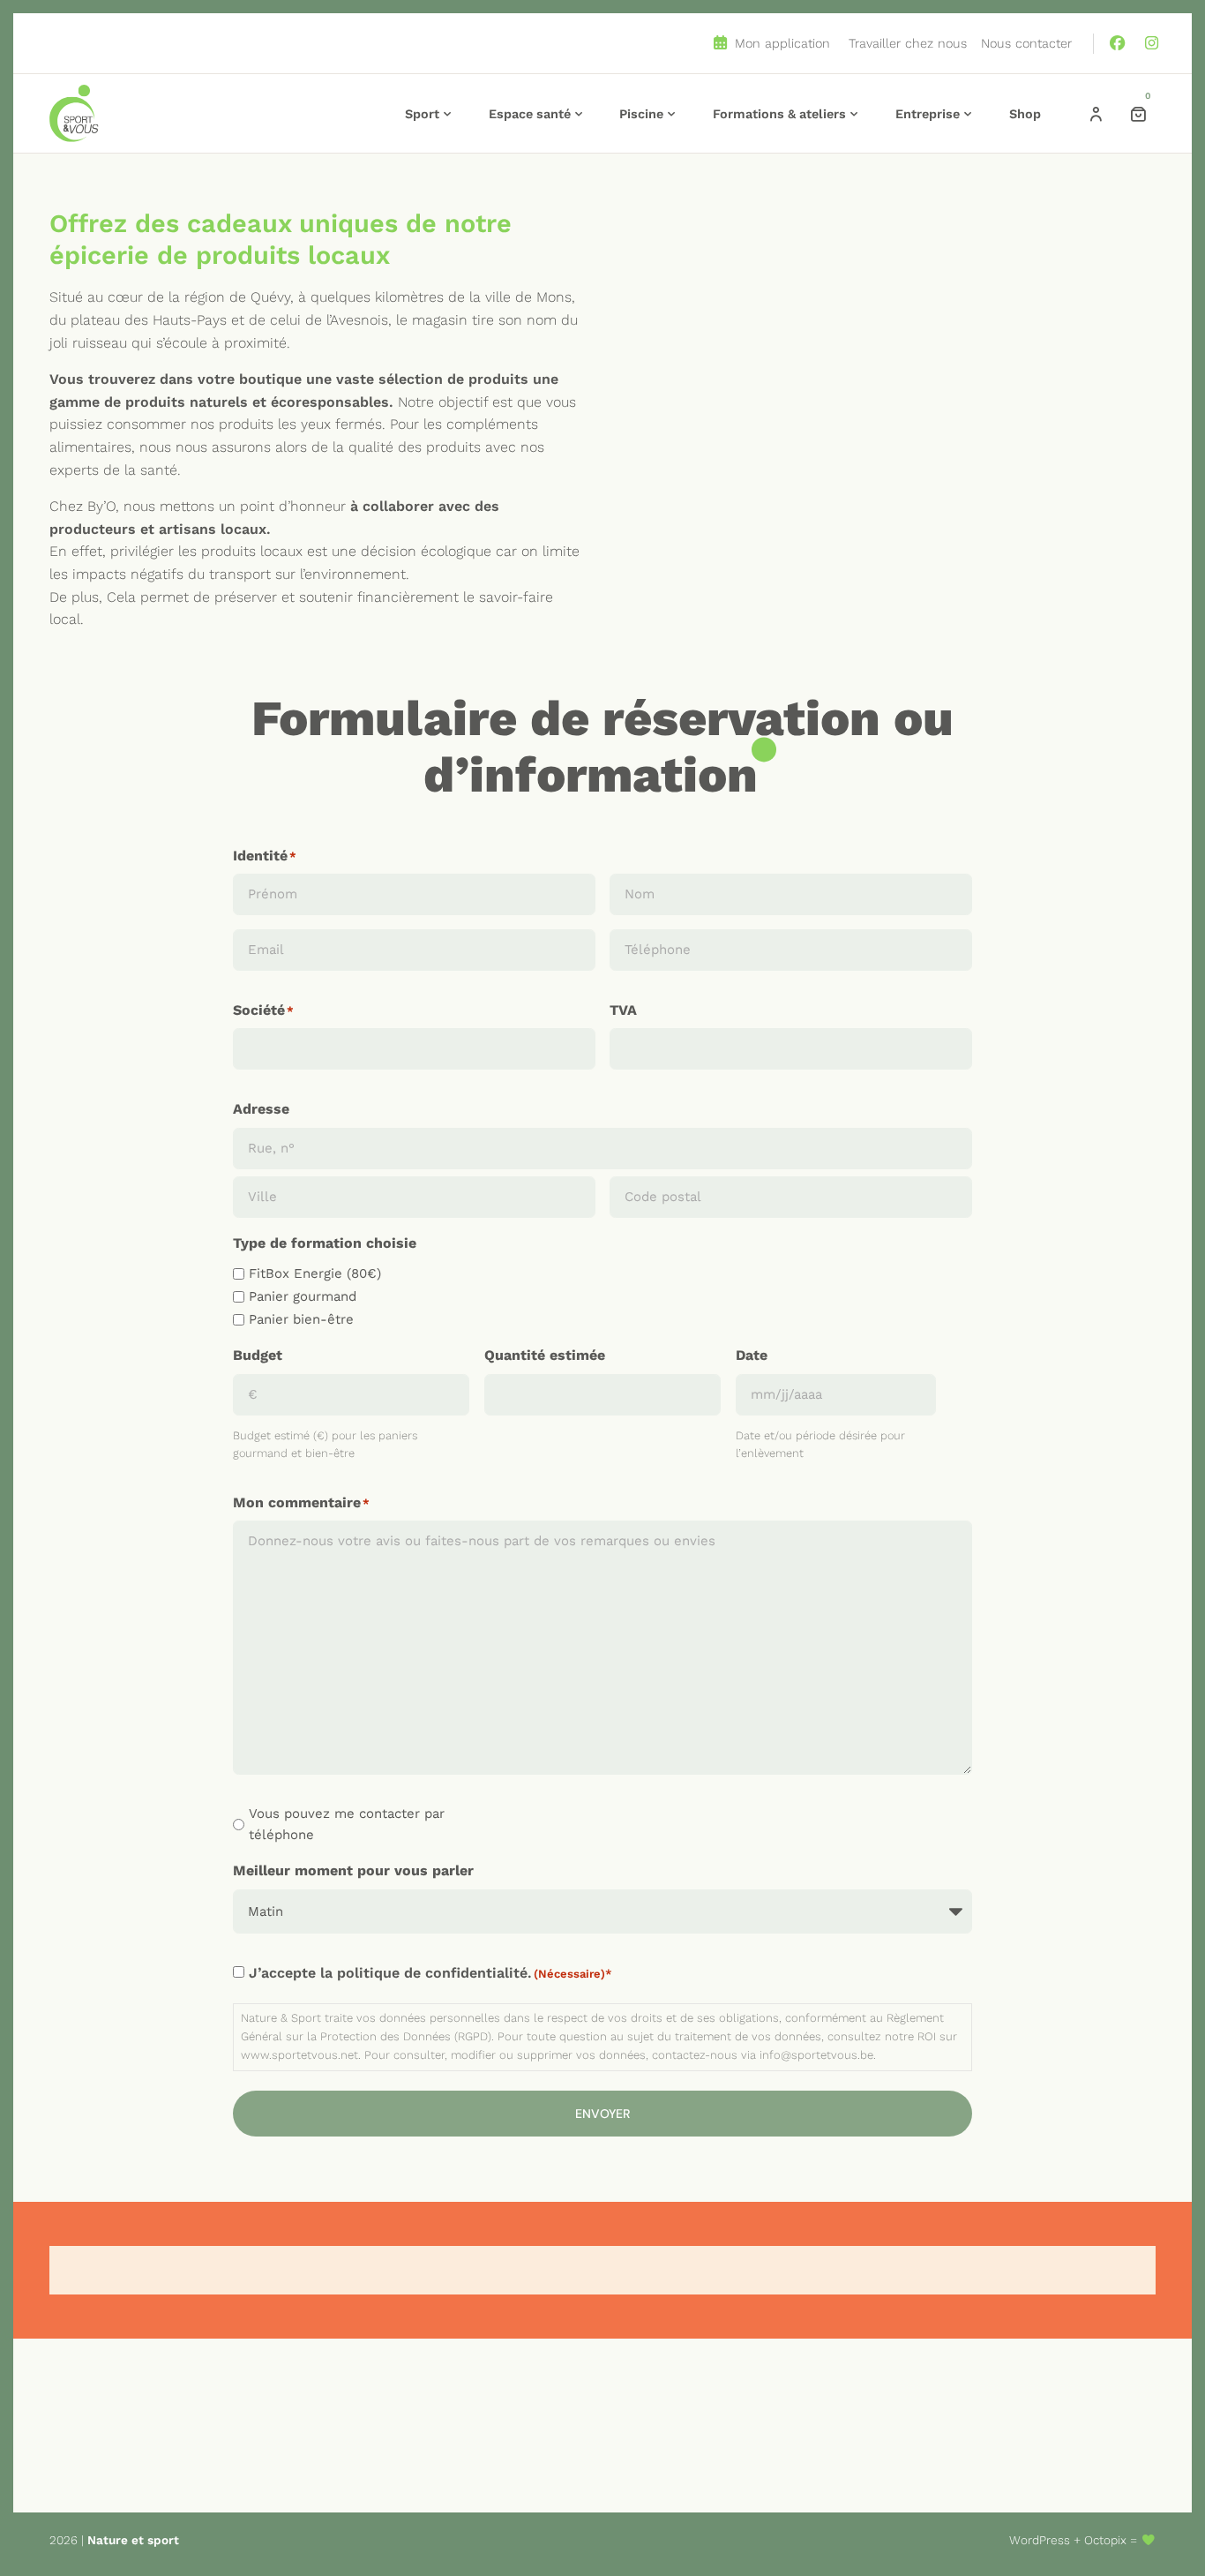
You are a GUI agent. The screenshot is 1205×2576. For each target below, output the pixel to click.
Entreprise (928, 114)
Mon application (780, 43)
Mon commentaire (297, 1502)
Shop (1025, 114)
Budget (258, 1355)
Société (259, 1010)
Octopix (1105, 2540)
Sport (422, 114)
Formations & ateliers (779, 114)
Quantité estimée (545, 1355)
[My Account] (1096, 114)
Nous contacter (1026, 43)
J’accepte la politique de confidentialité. (427, 1973)
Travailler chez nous (908, 43)
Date (752, 1355)
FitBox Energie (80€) (315, 1273)
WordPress (1040, 2540)
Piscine (641, 114)
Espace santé (530, 114)
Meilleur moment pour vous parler (353, 1870)
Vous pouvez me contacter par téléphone (347, 1824)
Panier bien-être (301, 1319)
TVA (623, 1010)
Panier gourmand (303, 1296)
